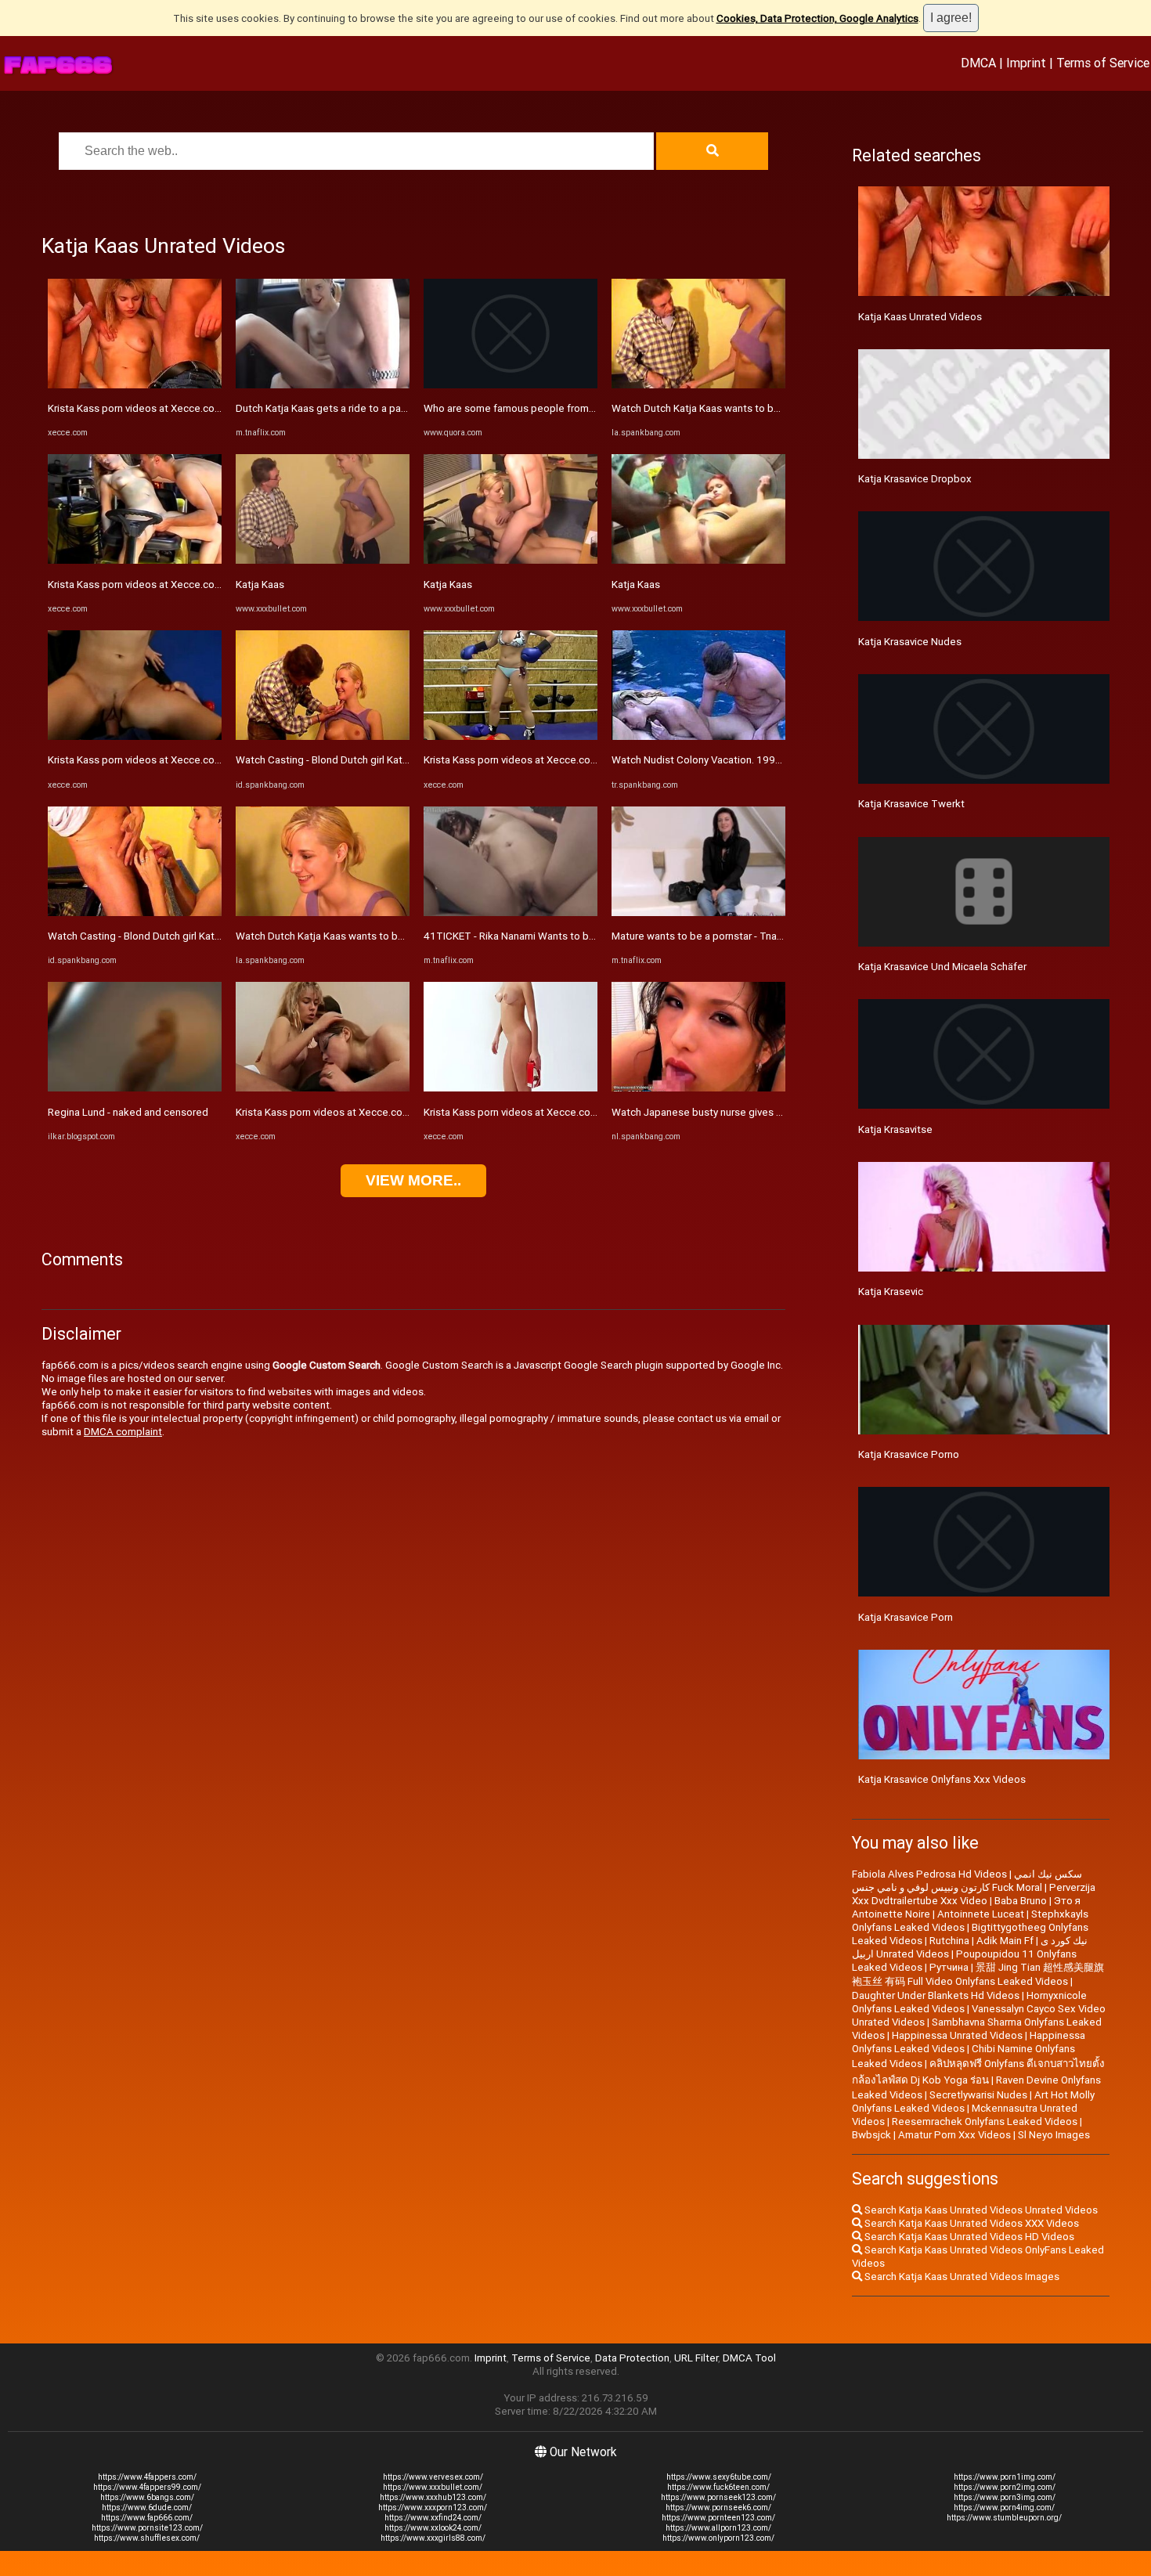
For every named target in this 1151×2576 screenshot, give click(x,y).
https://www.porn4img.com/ (1004, 2507)
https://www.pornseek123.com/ (718, 2497)
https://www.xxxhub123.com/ (433, 2497)
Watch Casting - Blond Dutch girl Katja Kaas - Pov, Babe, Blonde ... (198, 936)
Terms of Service (1103, 63)
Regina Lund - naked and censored (128, 1112)
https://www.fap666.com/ (147, 2518)
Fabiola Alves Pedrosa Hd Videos (929, 1874)
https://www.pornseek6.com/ (718, 2507)
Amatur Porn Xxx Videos (954, 2135)
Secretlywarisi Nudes (978, 2095)
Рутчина (949, 1967)
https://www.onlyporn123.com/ (718, 2538)
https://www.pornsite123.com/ (147, 2528)
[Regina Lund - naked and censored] (135, 1088)
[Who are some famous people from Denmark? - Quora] (511, 385)
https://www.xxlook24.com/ (433, 2528)
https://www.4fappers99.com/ (147, 2487)
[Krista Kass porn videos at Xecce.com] (135, 385)
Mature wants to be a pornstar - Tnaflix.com (713, 936)
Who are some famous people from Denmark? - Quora (548, 408)
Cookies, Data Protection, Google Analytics (817, 18)
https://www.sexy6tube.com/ (719, 2477)
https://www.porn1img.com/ (1005, 2477)
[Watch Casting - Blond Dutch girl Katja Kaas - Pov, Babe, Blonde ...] (135, 913)
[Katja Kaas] (323, 560)
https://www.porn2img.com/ (1005, 2487)
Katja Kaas (260, 584)
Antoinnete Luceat (981, 1914)
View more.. (413, 1180)
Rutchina (949, 1941)
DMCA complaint (123, 1432)
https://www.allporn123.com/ (718, 2528)
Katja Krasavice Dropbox (915, 479)
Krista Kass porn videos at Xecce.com (135, 408)
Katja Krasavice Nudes (910, 642)
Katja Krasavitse (895, 1129)
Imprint (1026, 63)
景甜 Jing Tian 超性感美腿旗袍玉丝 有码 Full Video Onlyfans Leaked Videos (978, 1974)
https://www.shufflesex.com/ (147, 2538)
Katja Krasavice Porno (909, 1454)
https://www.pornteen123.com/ (718, 2518)
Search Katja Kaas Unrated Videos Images (961, 2277)
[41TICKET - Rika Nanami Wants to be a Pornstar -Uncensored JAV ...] (511, 913)
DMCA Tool (749, 2358)
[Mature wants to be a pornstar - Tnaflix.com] (698, 913)
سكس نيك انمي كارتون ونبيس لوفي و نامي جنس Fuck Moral (967, 1881)
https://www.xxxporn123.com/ (433, 2507)
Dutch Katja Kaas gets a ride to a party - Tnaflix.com (355, 408)
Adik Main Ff (1005, 1941)
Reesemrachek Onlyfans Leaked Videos (985, 2121)
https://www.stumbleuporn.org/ (1004, 2518)
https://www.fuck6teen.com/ (718, 2487)
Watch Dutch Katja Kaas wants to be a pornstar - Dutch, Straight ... (388, 936)
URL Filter (696, 2358)
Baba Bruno (1021, 1901)
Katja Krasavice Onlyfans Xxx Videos (942, 1779)
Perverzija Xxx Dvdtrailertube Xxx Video (974, 1894)
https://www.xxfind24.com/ (433, 2518)
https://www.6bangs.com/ (147, 2497)
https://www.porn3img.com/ (1005, 2497)
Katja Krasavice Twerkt (911, 804)
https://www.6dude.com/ (147, 2507)
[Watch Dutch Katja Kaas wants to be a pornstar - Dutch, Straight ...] (323, 913)
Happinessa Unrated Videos (957, 2035)
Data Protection (632, 2358)
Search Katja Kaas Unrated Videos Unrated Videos (980, 2210)
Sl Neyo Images (1054, 2135)
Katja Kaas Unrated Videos (920, 317)
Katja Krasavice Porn (906, 1617)
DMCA (978, 63)
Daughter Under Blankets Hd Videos (936, 1995)
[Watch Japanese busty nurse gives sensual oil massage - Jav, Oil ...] (698, 1088)
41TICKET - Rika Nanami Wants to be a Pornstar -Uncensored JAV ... (581, 936)
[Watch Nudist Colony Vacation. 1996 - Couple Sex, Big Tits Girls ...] (698, 736)
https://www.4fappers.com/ (147, 2477)
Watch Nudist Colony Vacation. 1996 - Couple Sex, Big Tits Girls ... (764, 760)
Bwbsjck (871, 2135)
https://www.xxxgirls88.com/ (433, 2538)
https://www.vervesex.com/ (433, 2477)
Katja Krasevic (891, 1292)
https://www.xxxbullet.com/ (433, 2487)
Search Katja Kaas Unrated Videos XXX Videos (971, 2223)
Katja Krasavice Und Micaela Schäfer (942, 967)
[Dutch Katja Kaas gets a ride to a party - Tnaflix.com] (323, 385)
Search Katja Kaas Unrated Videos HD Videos (968, 2237)
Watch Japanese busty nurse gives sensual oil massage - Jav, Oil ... (765, 1112)
